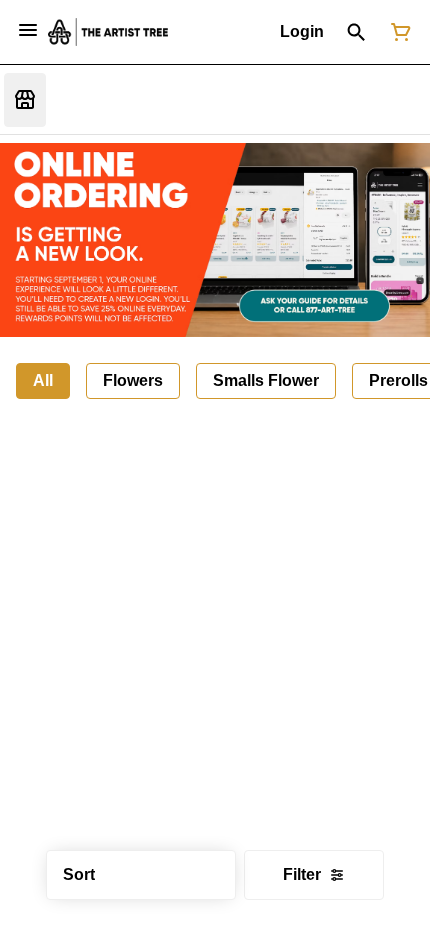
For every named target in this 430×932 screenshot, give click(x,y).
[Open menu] (28, 30)
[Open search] (356, 32)
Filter (302, 874)
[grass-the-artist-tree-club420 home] (108, 31)
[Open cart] (397, 32)
